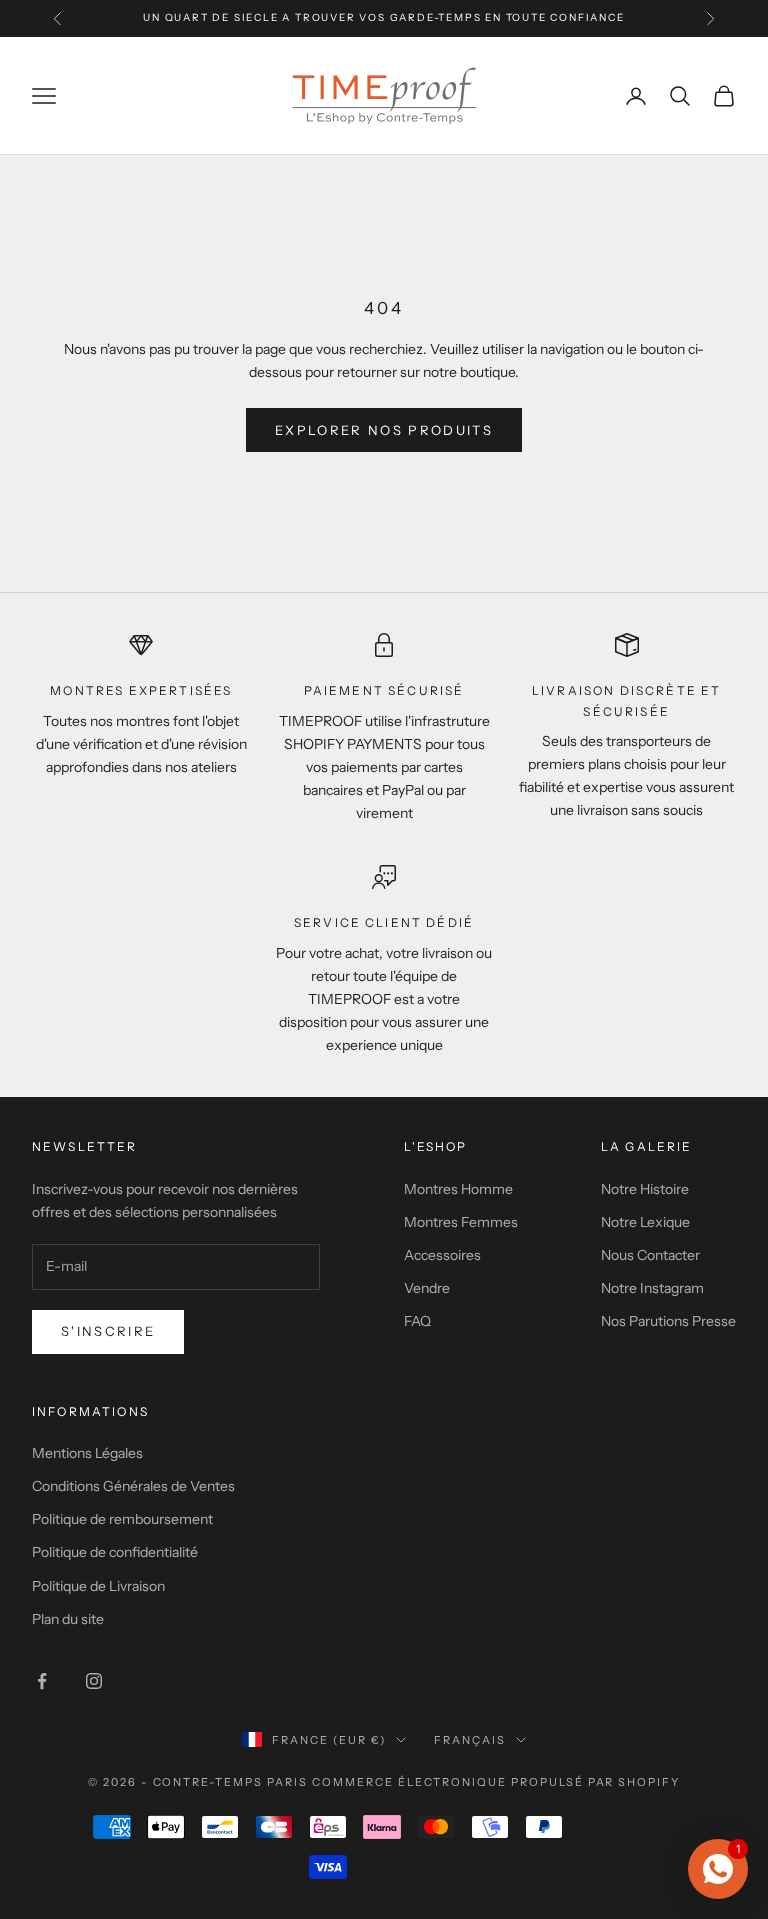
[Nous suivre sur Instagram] (94, 1681)
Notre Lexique (645, 1222)
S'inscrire (108, 1331)
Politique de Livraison (98, 1586)
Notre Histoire (645, 1189)
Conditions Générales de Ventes (133, 1486)
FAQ (417, 1321)
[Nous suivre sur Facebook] (42, 1681)
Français (470, 1740)
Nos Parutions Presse (668, 1321)
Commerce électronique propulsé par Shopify (496, 1782)
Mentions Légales (87, 1453)
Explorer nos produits (384, 430)
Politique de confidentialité (115, 1552)
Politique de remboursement (122, 1519)
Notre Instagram (652, 1288)
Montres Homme (458, 1189)
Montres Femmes (461, 1222)
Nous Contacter (650, 1255)
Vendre (427, 1288)
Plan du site (68, 1619)
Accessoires (442, 1255)
